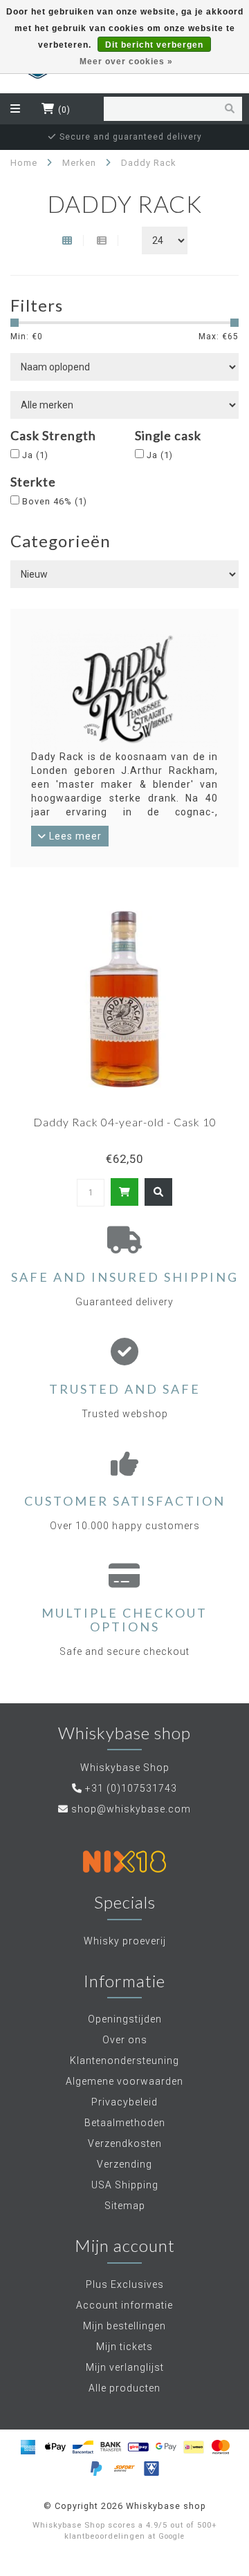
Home (24, 163)
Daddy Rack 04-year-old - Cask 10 (125, 1122)
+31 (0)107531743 (131, 1788)
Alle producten (124, 2388)
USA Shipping (125, 2185)
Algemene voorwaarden (124, 2081)
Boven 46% (55, 501)
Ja (35, 455)
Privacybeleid (124, 2102)
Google (172, 2536)
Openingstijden (125, 2019)
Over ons (125, 2040)
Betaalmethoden (125, 2123)
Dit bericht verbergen (154, 45)
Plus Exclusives (125, 2284)
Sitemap (125, 2206)
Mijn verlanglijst (125, 2367)
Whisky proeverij (125, 1941)
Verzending (124, 2164)
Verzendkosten (125, 2143)
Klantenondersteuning (124, 2061)
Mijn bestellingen (124, 2326)
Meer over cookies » (126, 61)
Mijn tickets (124, 2347)
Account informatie (124, 2305)
